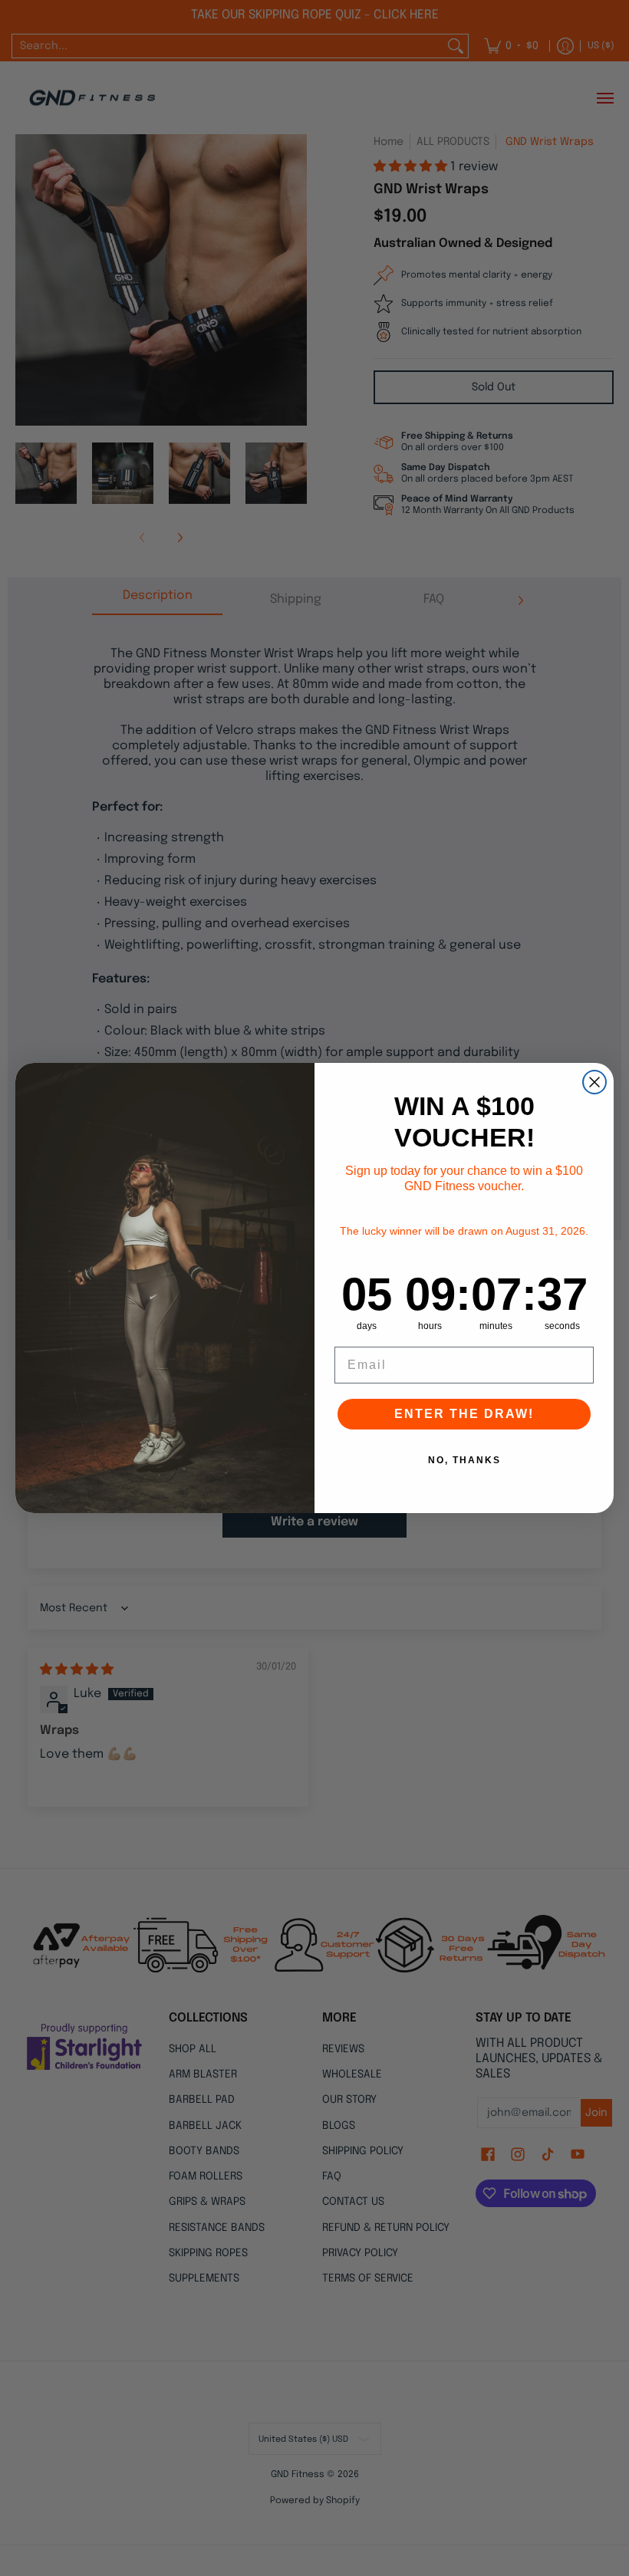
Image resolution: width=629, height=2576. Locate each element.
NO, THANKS (464, 1460)
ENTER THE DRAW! (464, 1414)
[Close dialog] (594, 1082)
